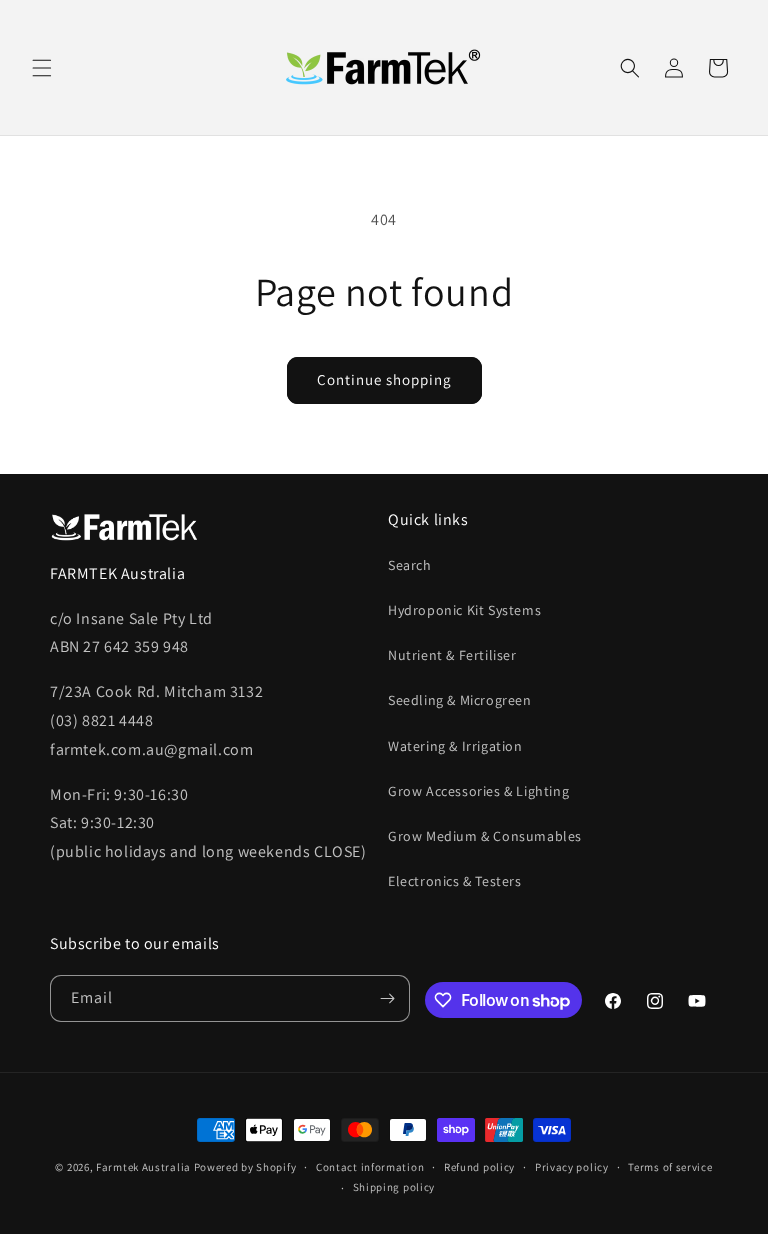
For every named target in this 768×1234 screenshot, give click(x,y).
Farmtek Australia (143, 1167)
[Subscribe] (387, 998)
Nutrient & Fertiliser (452, 655)
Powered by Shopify (245, 1167)
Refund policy (479, 1167)
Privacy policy (572, 1167)
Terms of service (670, 1167)
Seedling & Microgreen (460, 700)
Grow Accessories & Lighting (478, 791)
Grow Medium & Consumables (485, 836)
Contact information (370, 1167)
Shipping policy (394, 1187)
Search (410, 565)
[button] (42, 68)
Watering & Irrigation (455, 746)
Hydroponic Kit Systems (464, 610)
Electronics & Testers (455, 881)
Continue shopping (384, 379)
